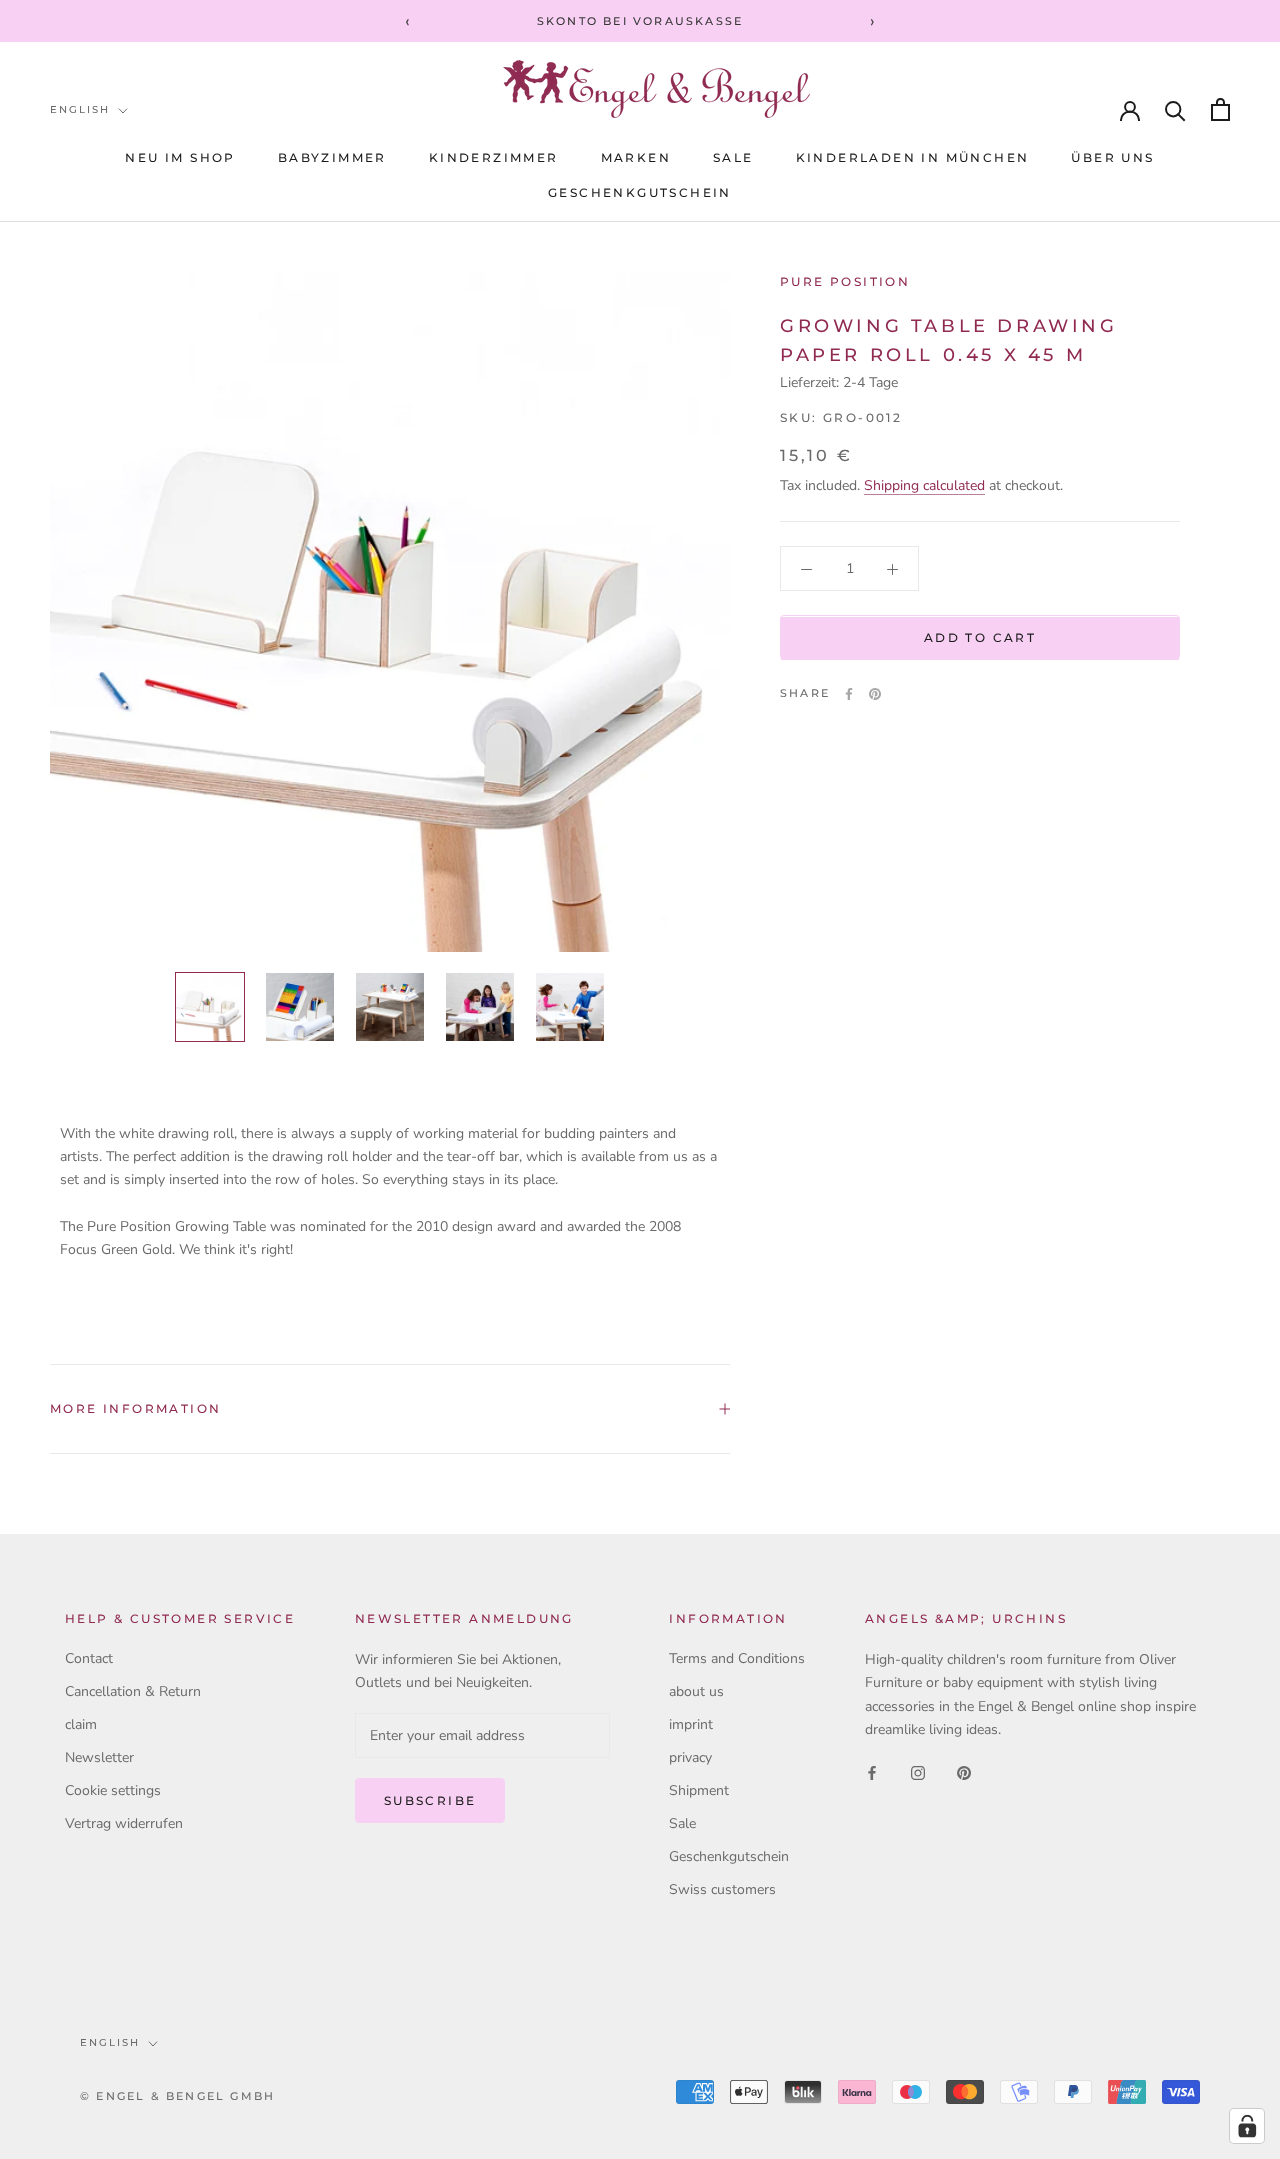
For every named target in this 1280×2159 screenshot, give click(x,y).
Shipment (699, 1790)
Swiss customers (722, 1889)
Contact (89, 1658)
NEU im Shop (180, 157)
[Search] (1175, 109)
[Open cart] (1220, 109)
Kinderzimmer (494, 157)
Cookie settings (113, 1790)
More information (135, 1408)
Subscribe (430, 1800)
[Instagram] (918, 1772)
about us (696, 1691)
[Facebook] (849, 694)
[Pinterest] (875, 694)
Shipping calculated (924, 486)
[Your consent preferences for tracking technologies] (1247, 2126)
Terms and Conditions (737, 1658)
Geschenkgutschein (640, 192)
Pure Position (845, 281)
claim (81, 1724)
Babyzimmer (332, 157)
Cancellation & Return (133, 1691)
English (80, 109)
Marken (636, 157)
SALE (733, 157)
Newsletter (99, 1757)
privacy (690, 1757)
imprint (691, 1724)
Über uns (1112, 157)
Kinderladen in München (913, 157)
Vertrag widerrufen (124, 1823)
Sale (682, 1823)
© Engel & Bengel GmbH (177, 2096)
